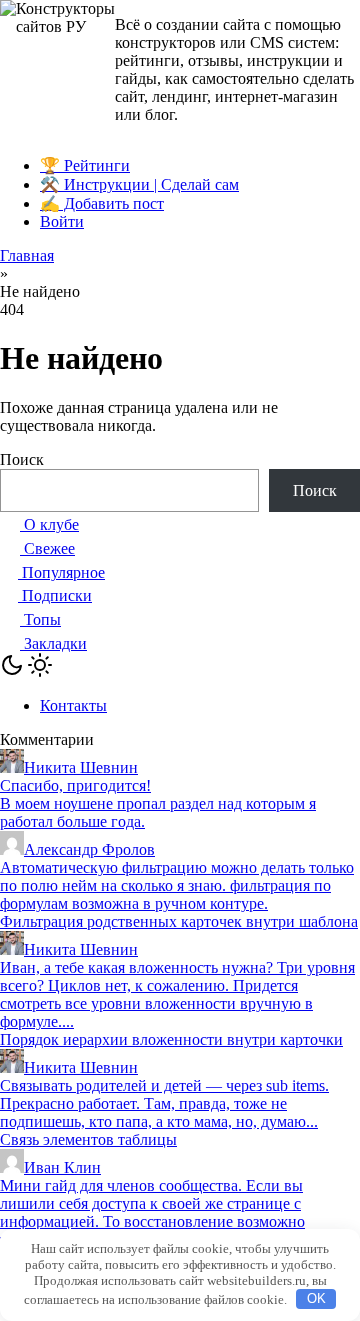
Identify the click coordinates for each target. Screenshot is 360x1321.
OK (316, 1298)
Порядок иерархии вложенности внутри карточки (171, 1039)
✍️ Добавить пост (102, 203)
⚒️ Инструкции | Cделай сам (139, 184)
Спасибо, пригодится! (75, 785)
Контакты (73, 705)
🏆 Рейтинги (85, 165)
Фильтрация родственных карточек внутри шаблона (179, 921)
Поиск (22, 459)
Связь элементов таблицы (88, 1139)
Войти (62, 221)
